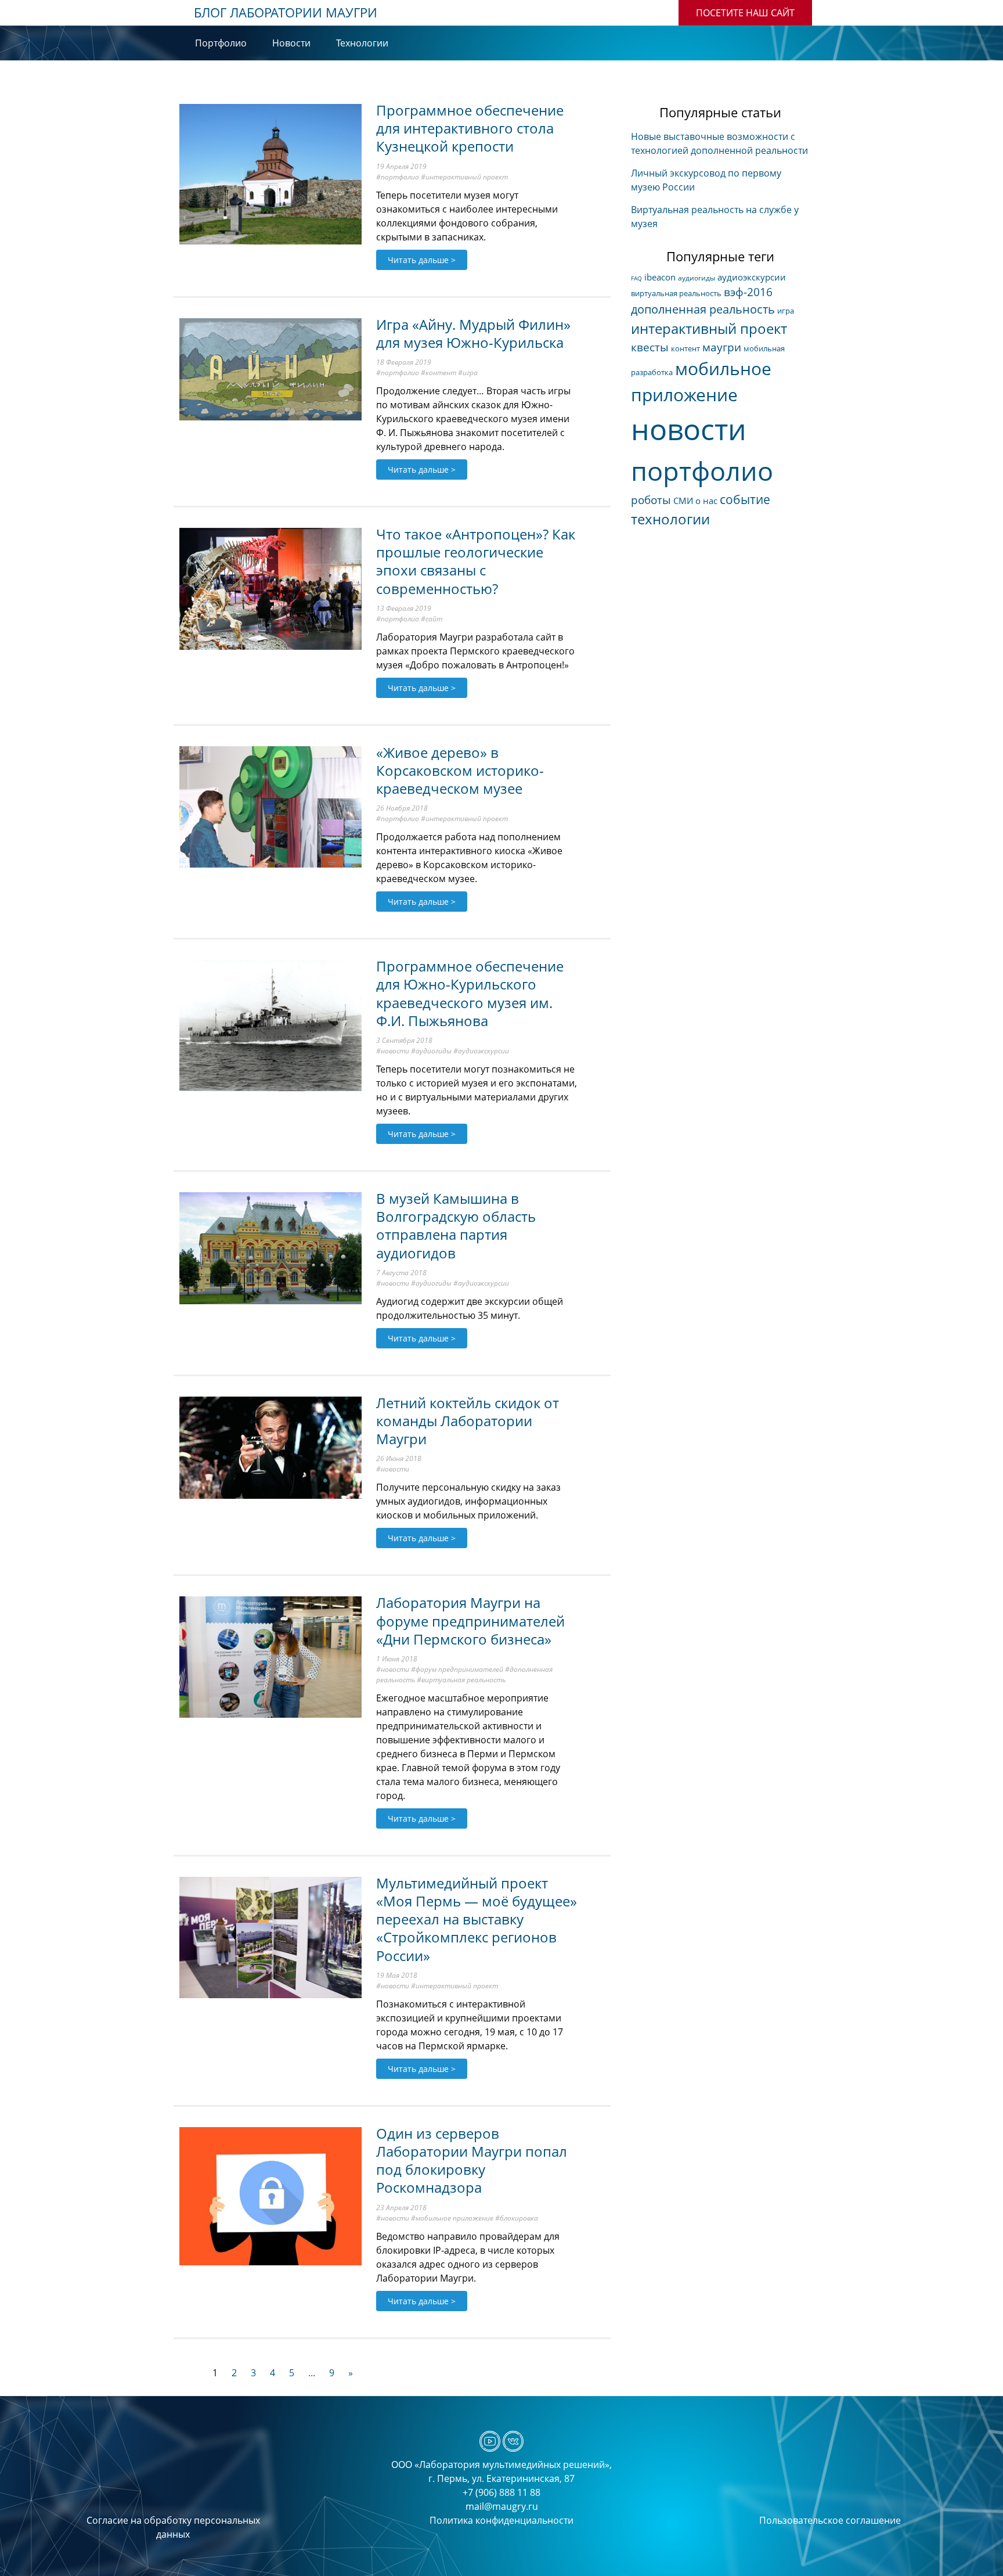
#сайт (432, 619)
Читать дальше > (422, 260)
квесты (650, 347)
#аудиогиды (431, 1051)
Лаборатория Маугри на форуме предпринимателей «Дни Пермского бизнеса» (470, 1620)
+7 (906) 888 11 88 (501, 2492)
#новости (393, 1051)
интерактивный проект (709, 328)
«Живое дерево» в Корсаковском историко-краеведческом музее (460, 770)
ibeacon (660, 277)
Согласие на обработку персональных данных (173, 2527)
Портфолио (221, 43)
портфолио (702, 471)
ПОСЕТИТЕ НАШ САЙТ (745, 13)
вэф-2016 (748, 292)
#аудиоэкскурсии (481, 1051)
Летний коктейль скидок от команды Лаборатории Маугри (468, 1421)
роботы (651, 500)
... (312, 2373)
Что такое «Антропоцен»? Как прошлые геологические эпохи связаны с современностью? (476, 561)
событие (745, 499)
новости (689, 429)
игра (786, 311)
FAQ (636, 278)
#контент (439, 373)
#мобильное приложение (452, 2218)
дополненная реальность (703, 309)
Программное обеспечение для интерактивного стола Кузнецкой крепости (470, 128)
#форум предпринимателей (457, 1669)
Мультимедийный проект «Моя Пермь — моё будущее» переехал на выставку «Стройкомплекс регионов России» (477, 1919)
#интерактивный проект (464, 177)
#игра (468, 373)
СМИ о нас (695, 501)
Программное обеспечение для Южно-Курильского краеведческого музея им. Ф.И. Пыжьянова (470, 993)
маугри (722, 347)
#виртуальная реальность (461, 1680)
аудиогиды (697, 278)
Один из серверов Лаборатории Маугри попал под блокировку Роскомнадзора (472, 2161)
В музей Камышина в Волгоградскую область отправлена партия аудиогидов (456, 1226)
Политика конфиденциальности (501, 2520)
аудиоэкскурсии (752, 277)
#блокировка (517, 2218)
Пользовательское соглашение (830, 2520)
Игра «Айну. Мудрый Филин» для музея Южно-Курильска (473, 333)
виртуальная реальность (676, 293)
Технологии (362, 43)
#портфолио (398, 177)
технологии (670, 519)
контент (685, 348)
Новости (291, 43)
